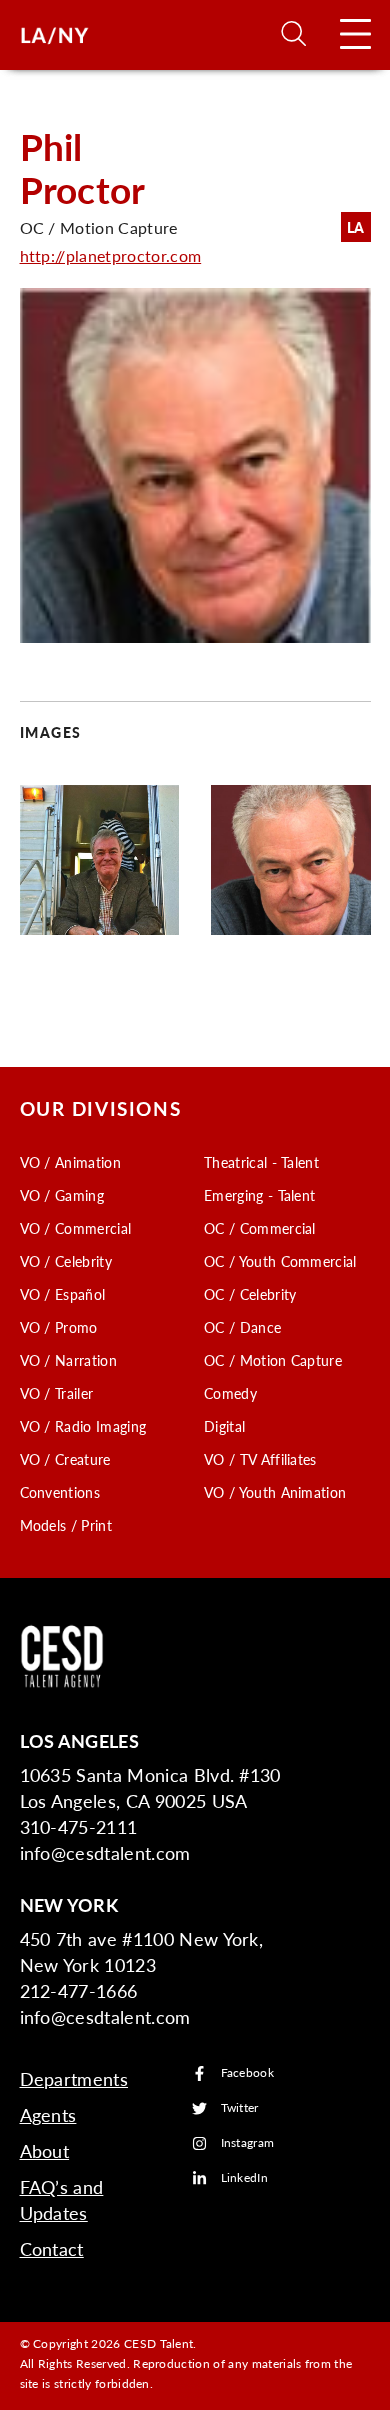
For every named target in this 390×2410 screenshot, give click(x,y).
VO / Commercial (76, 1228)
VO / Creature (65, 1459)
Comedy (230, 1393)
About (45, 2150)
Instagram (248, 2143)
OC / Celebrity (250, 1294)
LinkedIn (245, 2178)
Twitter (240, 2108)
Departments (74, 2078)
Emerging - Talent (259, 1195)
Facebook (248, 2073)
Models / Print (66, 1525)
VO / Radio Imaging (83, 1426)
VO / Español (63, 1294)
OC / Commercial (260, 1228)
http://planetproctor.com (111, 255)
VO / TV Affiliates (260, 1459)
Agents (48, 2114)
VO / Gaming (62, 1195)
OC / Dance (242, 1327)
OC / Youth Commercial (280, 1261)
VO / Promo (59, 1327)
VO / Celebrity (66, 1261)
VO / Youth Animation (275, 1492)
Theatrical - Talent (261, 1162)
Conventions (60, 1492)
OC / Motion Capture (273, 1360)
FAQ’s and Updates (62, 2199)
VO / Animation (70, 1162)
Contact (52, 2248)
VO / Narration (68, 1360)
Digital (224, 1426)
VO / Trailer (57, 1393)
